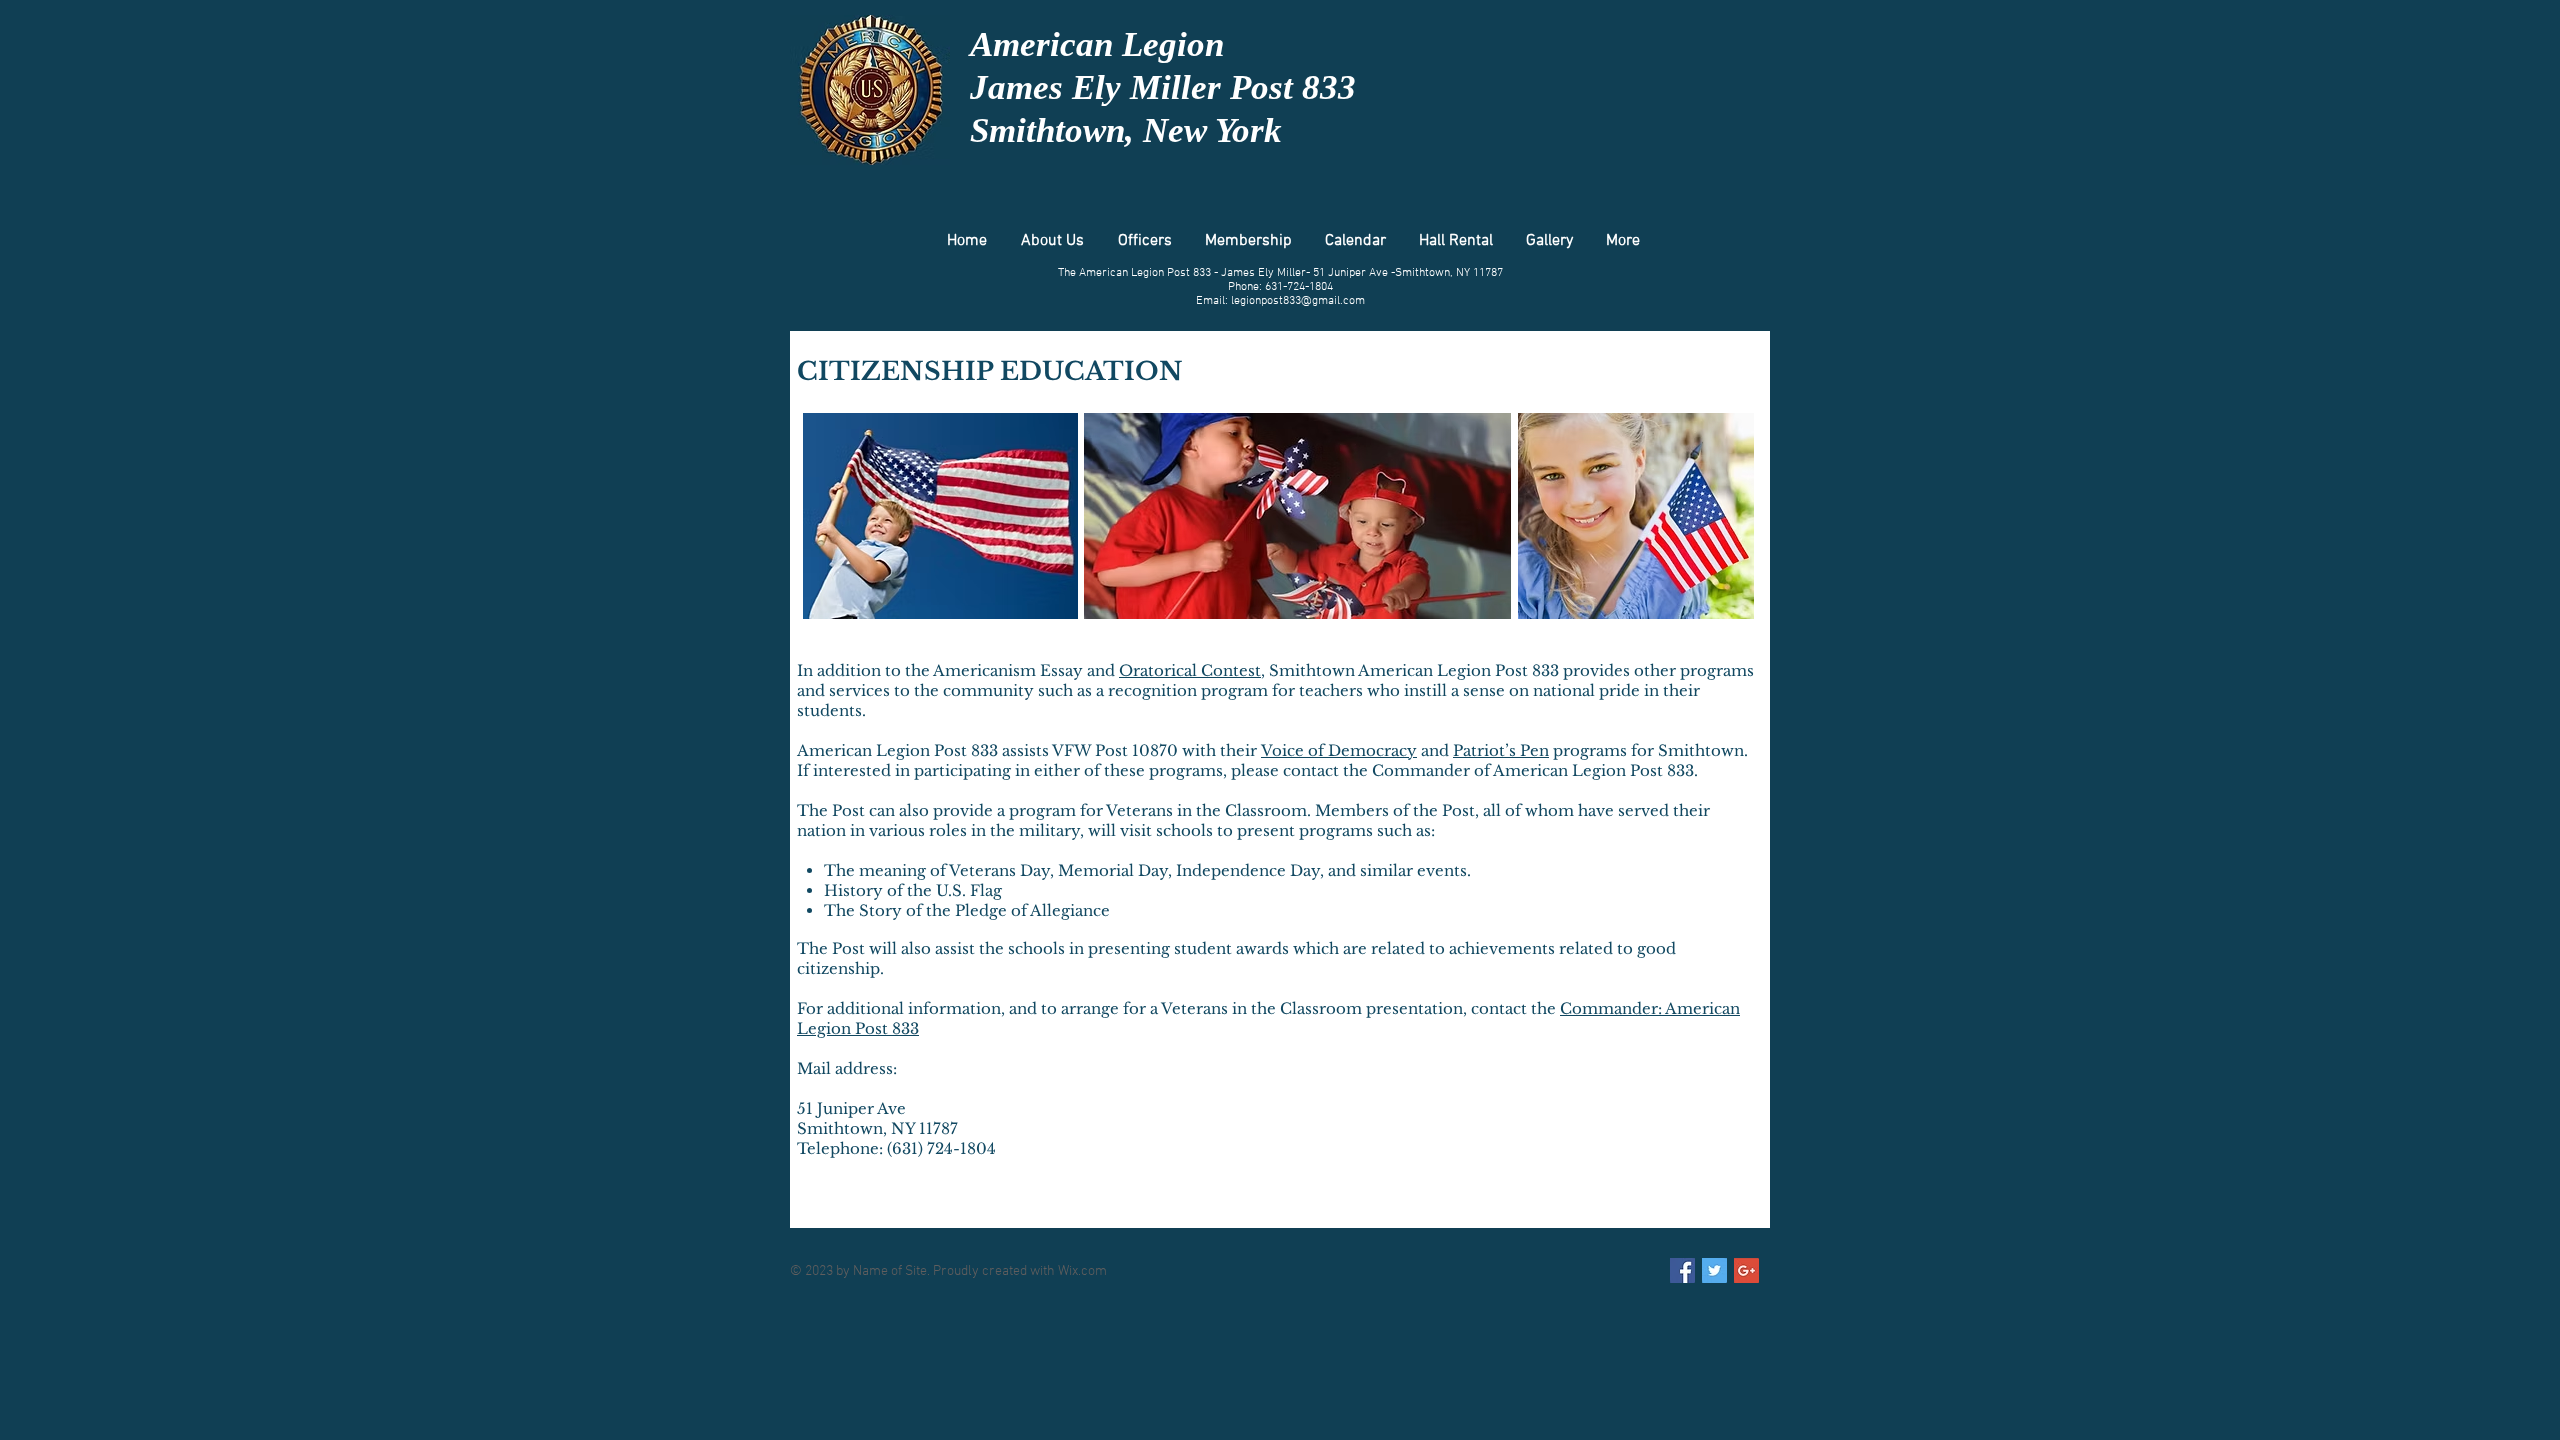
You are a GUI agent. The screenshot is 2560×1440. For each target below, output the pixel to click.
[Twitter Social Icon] (1714, 1270)
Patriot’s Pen (1501, 750)
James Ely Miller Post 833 (1163, 87)
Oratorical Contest (1190, 670)
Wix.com (1082, 1271)
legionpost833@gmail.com (1298, 301)
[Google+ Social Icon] (1746, 1270)
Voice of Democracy (1339, 750)
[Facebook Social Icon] (1682, 1270)
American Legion (1097, 44)
